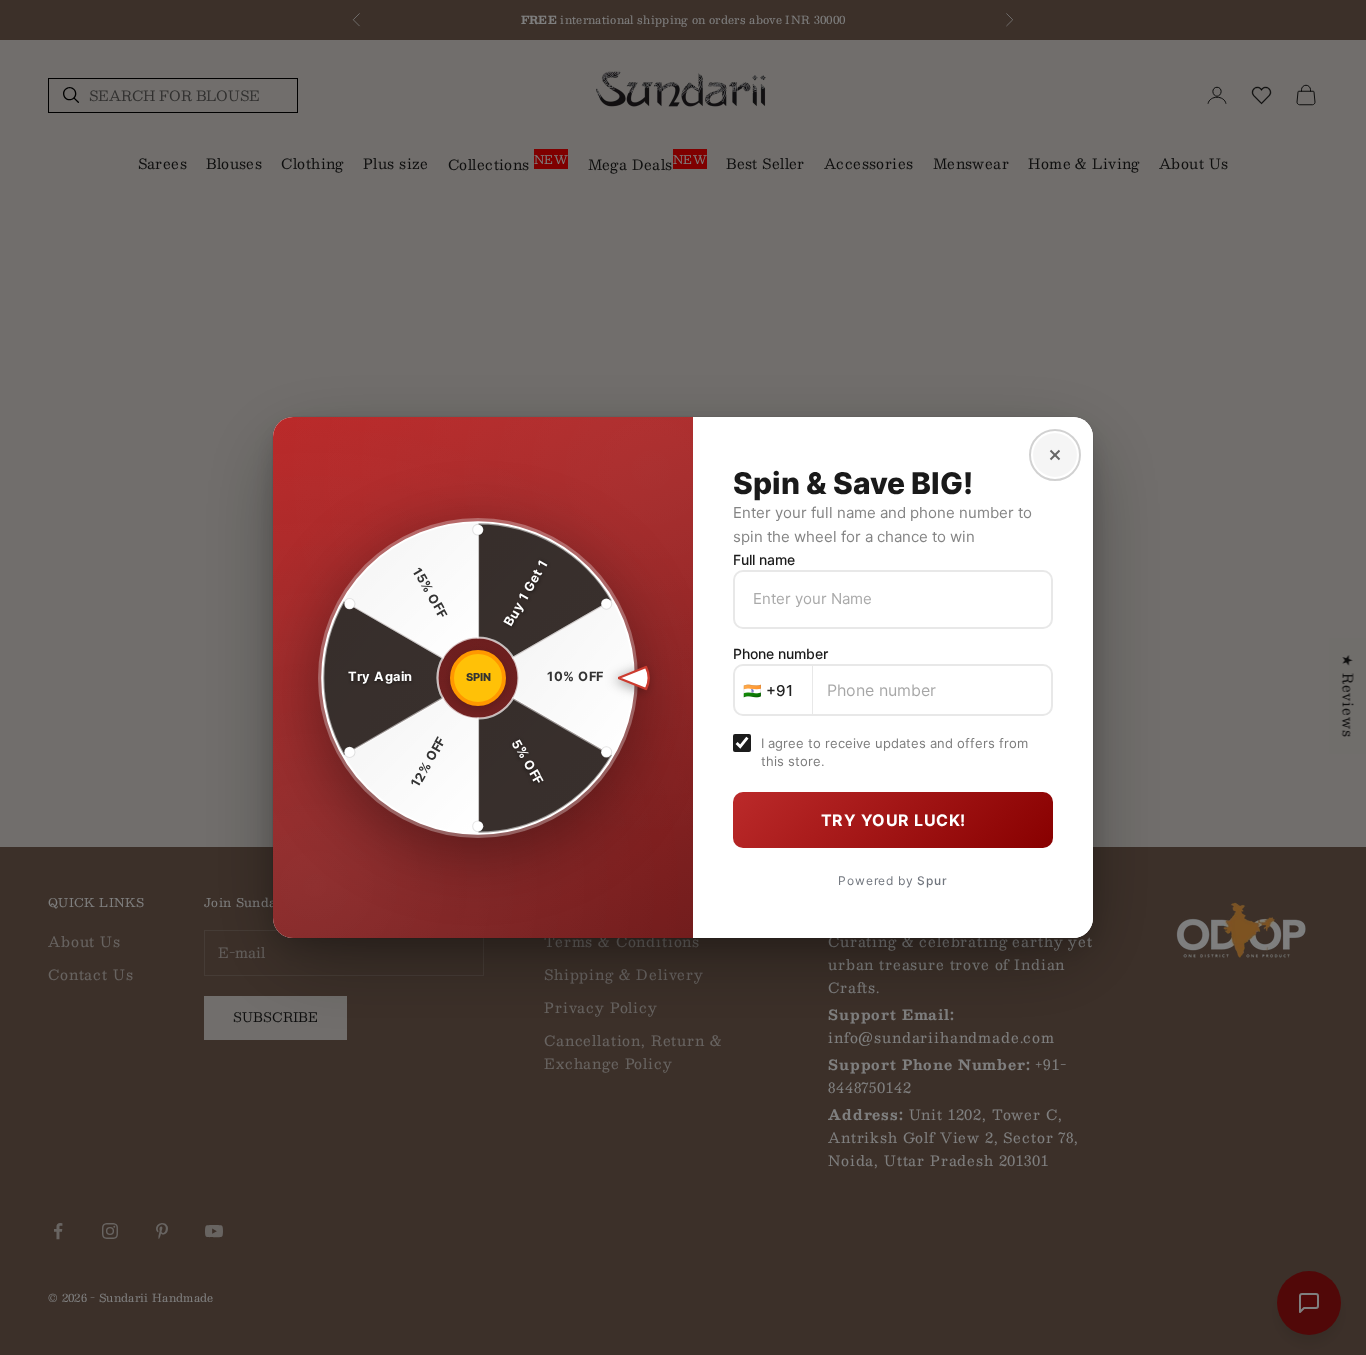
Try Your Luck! (893, 820)
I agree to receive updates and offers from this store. (894, 752)
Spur (932, 880)
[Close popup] (1055, 455)
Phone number (780, 653)
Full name (764, 559)
